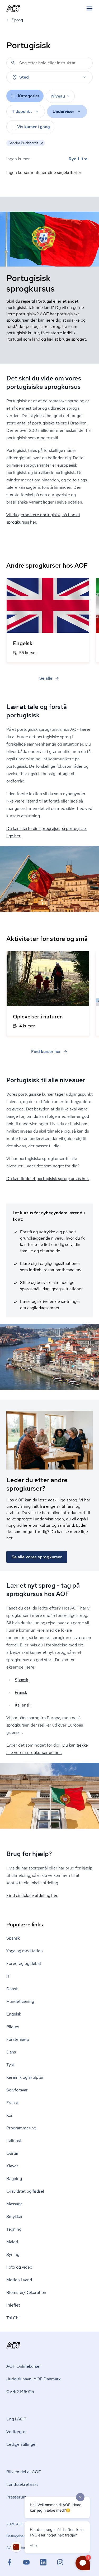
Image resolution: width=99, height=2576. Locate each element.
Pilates (13, 2027)
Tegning (14, 2229)
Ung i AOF (16, 2419)
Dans (11, 2052)
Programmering (21, 2128)
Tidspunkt (22, 111)
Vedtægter (17, 2432)
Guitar (12, 2153)
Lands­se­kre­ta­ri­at (22, 2484)
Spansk (22, 1680)
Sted (24, 77)
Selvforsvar (17, 2090)
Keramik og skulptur (25, 2077)
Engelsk (14, 2014)
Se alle (46, 678)
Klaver (12, 2166)
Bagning (14, 2179)
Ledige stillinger (22, 2444)
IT (8, 1976)
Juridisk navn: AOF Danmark (34, 2379)
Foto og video (19, 2267)
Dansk (12, 1989)
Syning (13, 2254)
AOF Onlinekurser (24, 2366)
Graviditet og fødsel (25, 2191)
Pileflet (13, 2305)
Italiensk (23, 1705)
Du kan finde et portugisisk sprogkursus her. (48, 1179)
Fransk (21, 1692)
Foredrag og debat (24, 1963)
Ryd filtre (78, 159)
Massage (15, 2204)
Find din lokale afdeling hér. (32, 1895)
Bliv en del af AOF (24, 2472)
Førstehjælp (18, 2039)
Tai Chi (13, 2318)
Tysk (11, 2065)
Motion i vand (19, 2280)
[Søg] (13, 63)
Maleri (12, 2242)
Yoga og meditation (25, 1951)
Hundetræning (20, 2001)
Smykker (15, 2217)
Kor (10, 2115)
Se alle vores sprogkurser (37, 1557)
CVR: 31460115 (20, 2392)
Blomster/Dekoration (26, 2292)
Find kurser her (46, 1052)
